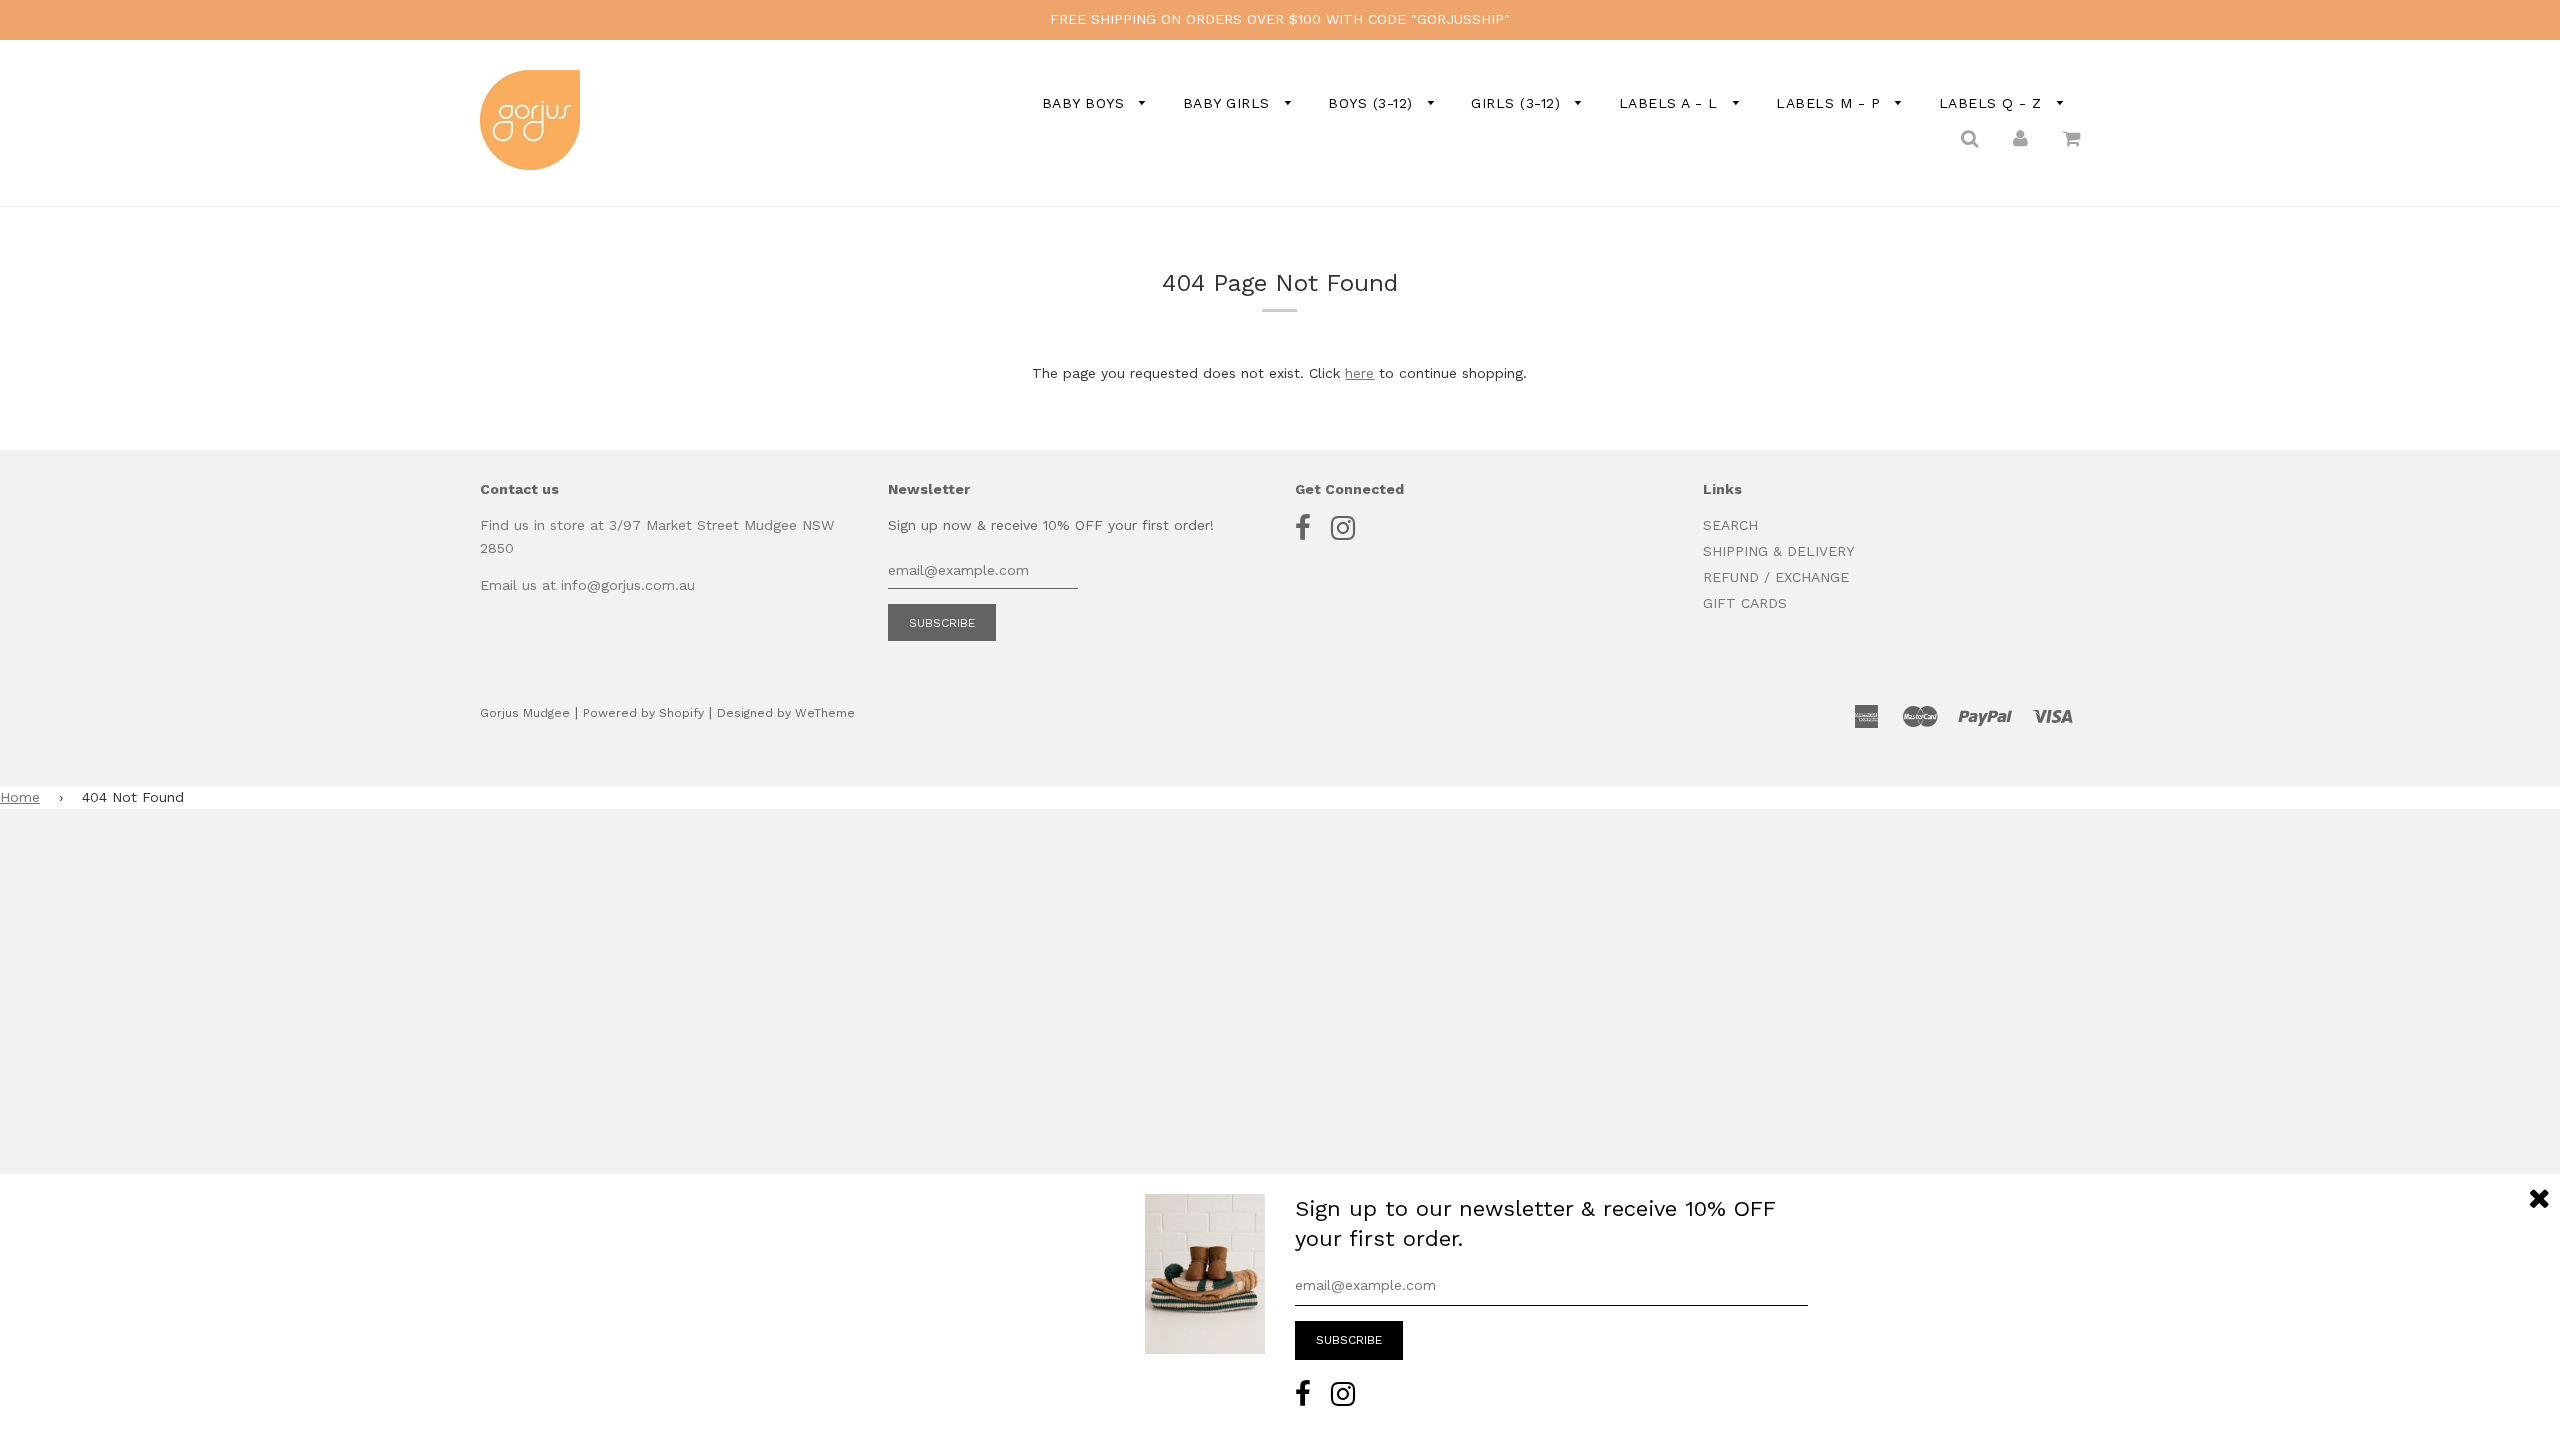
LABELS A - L (1671, 103)
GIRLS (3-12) (1518, 103)
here (1359, 373)
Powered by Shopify (643, 713)
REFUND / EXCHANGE (1776, 577)
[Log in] (2020, 137)
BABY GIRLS (1229, 103)
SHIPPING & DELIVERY (1778, 551)
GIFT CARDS (1745, 603)
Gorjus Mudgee (525, 713)
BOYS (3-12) (1373, 103)
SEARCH (1730, 525)
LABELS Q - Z (1993, 103)
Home (20, 797)
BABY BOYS (1086, 103)
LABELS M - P (1831, 103)
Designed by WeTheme (786, 713)
